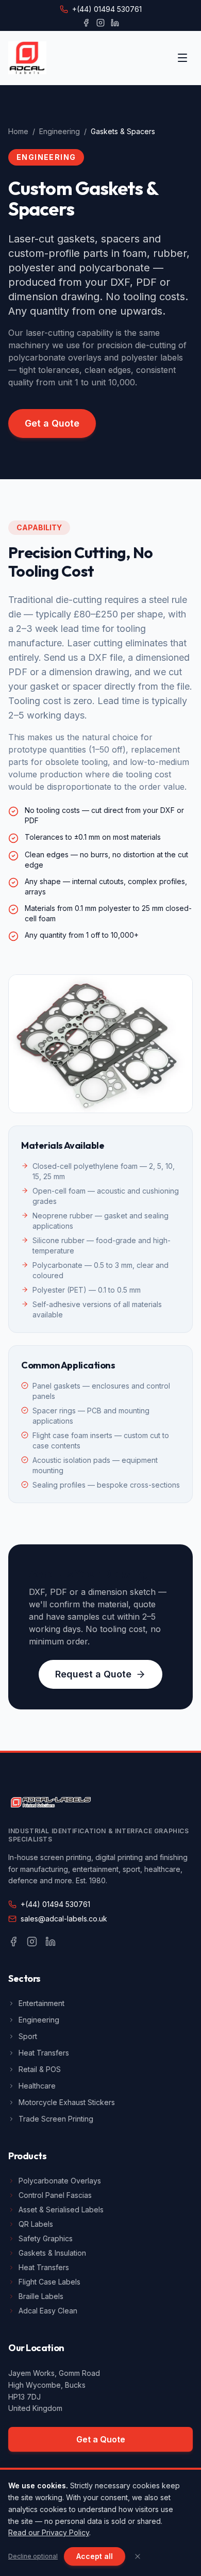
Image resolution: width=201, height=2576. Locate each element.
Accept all (95, 2556)
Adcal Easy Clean (48, 2311)
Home (18, 131)
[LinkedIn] (115, 23)
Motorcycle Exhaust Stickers (67, 2102)
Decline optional (33, 2556)
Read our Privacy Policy (49, 2532)
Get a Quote (52, 423)
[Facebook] (86, 23)
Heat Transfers (44, 2053)
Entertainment (41, 2003)
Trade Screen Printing (56, 2119)
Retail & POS (40, 2069)
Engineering (60, 131)
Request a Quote (93, 1674)
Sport (28, 2036)
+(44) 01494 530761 (107, 9)
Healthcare (37, 2086)
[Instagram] (100, 23)
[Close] (138, 2556)
